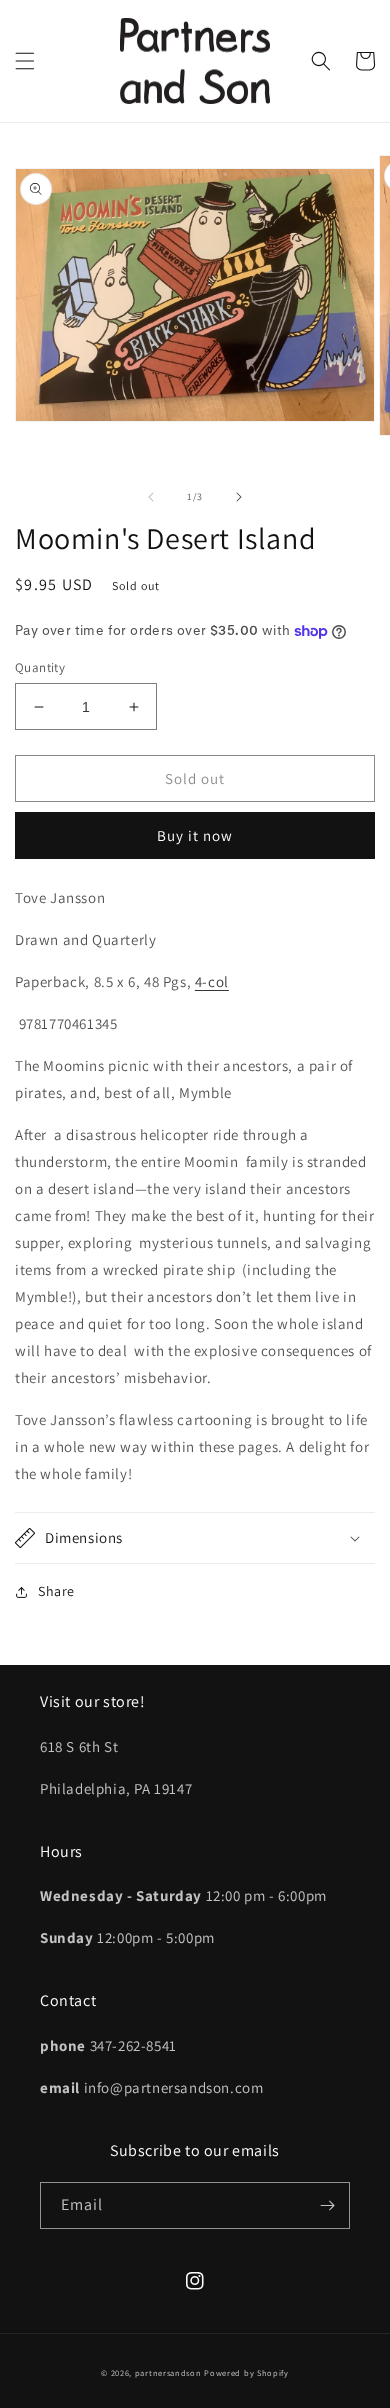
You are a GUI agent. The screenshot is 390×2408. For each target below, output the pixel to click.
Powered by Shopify (246, 2372)
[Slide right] (239, 497)
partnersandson (168, 2372)
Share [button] (56, 1591)
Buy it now (195, 835)
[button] (25, 61)
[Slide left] (151, 497)
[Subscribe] (327, 2205)
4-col (212, 981)
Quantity (40, 667)
